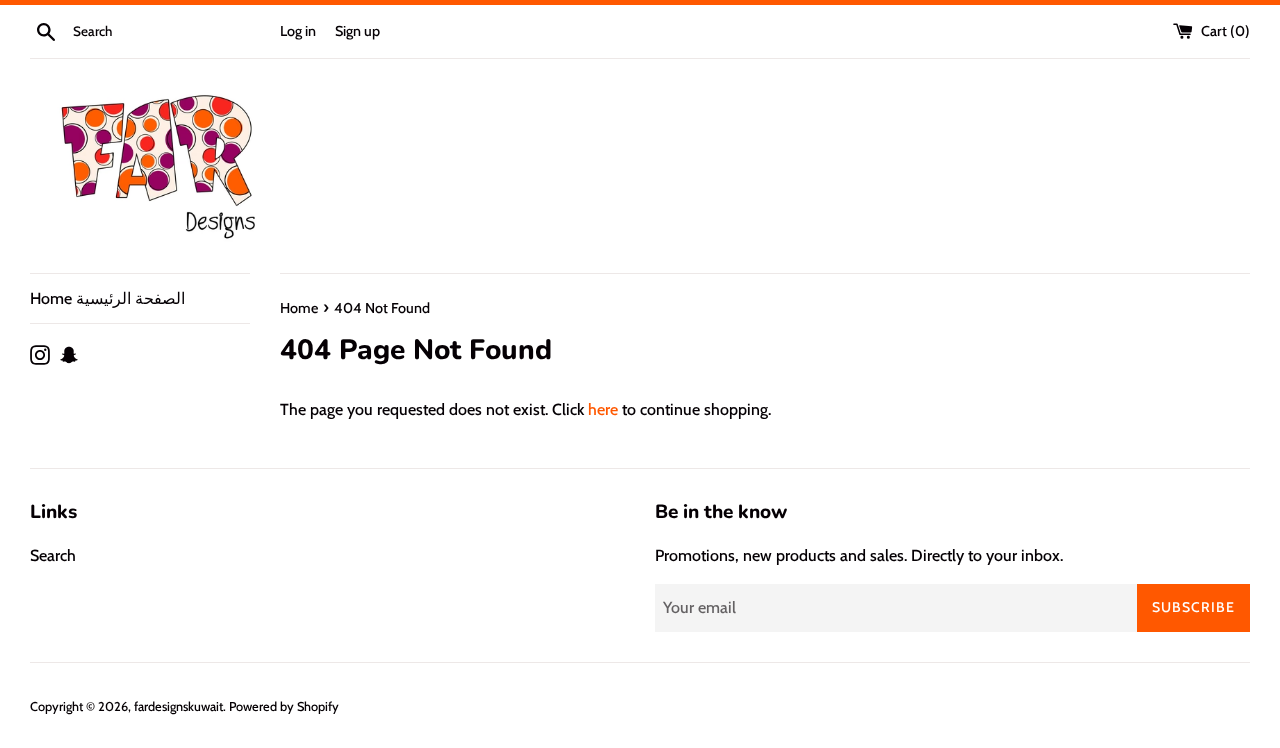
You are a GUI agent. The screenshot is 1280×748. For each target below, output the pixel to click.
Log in (298, 31)
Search (53, 555)
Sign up (357, 31)
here (603, 409)
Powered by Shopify (284, 706)
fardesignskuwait (178, 706)
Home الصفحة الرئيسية (107, 298)
